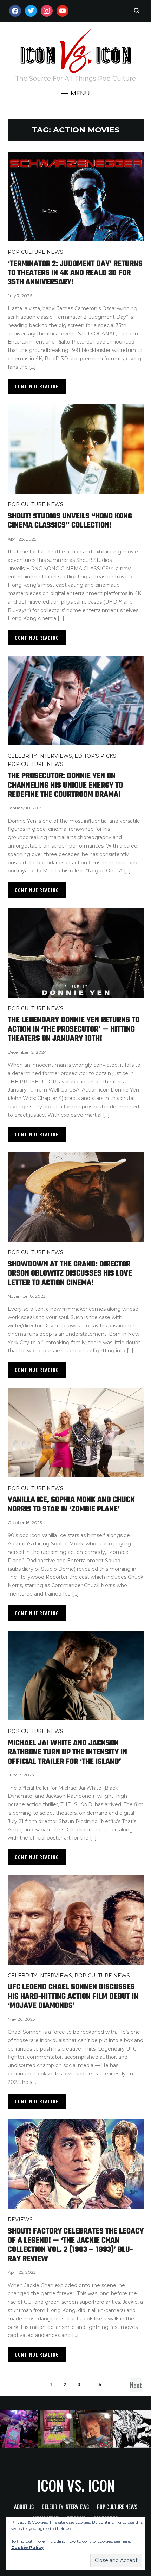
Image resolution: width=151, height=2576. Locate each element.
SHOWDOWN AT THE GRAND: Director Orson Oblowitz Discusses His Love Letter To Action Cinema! (70, 1274)
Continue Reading (37, 386)
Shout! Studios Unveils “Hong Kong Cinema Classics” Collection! (70, 521)
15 (99, 2384)
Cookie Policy (27, 2547)
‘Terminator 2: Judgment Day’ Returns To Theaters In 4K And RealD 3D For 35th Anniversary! (75, 273)
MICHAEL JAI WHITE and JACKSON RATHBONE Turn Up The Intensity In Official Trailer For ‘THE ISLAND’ (67, 1752)
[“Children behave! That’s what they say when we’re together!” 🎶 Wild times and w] (94, 2429)
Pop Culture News (35, 252)
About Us (24, 2507)
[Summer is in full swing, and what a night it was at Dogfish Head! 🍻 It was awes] (57, 2429)
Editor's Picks (95, 756)
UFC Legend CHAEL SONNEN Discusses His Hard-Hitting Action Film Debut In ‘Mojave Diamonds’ (73, 1996)
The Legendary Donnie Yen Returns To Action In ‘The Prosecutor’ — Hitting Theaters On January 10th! (74, 1029)
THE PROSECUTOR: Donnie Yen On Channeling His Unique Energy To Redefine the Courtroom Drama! (65, 785)
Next (136, 2385)
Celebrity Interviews (40, 756)
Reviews (20, 2220)
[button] (75, 93)
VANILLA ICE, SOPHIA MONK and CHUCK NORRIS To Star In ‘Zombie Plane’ (71, 1504)
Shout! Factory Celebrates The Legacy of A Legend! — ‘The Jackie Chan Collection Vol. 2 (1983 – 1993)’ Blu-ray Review (76, 2245)
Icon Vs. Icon (76, 2485)
